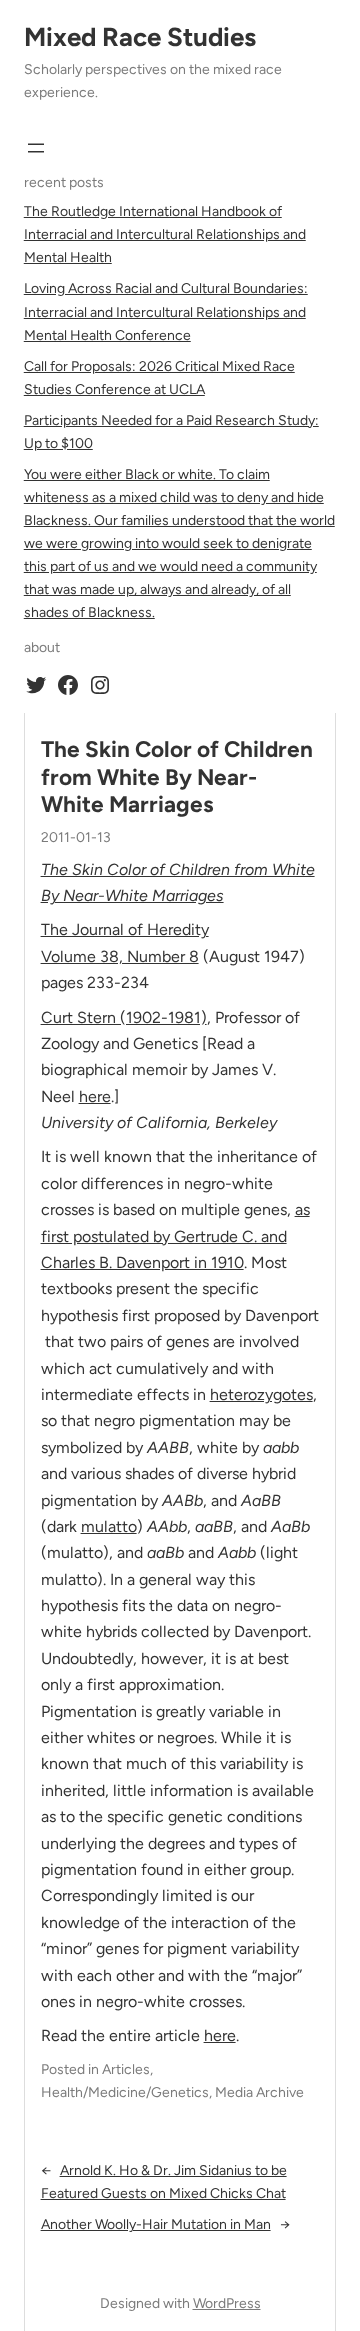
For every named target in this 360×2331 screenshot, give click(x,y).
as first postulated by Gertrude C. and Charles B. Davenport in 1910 (175, 1236)
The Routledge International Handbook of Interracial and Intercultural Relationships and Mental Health (165, 234)
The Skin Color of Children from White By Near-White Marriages (177, 776)
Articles (126, 2069)
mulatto (109, 1526)
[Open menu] (36, 148)
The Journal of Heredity (125, 929)
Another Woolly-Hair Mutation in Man (156, 2224)
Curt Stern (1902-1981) (124, 1017)
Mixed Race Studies (140, 37)
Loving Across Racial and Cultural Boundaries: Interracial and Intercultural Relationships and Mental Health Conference (166, 311)
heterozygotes (261, 1394)
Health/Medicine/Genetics (125, 2092)
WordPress (227, 2303)
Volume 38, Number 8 (120, 956)
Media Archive (259, 2092)
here (95, 1096)
